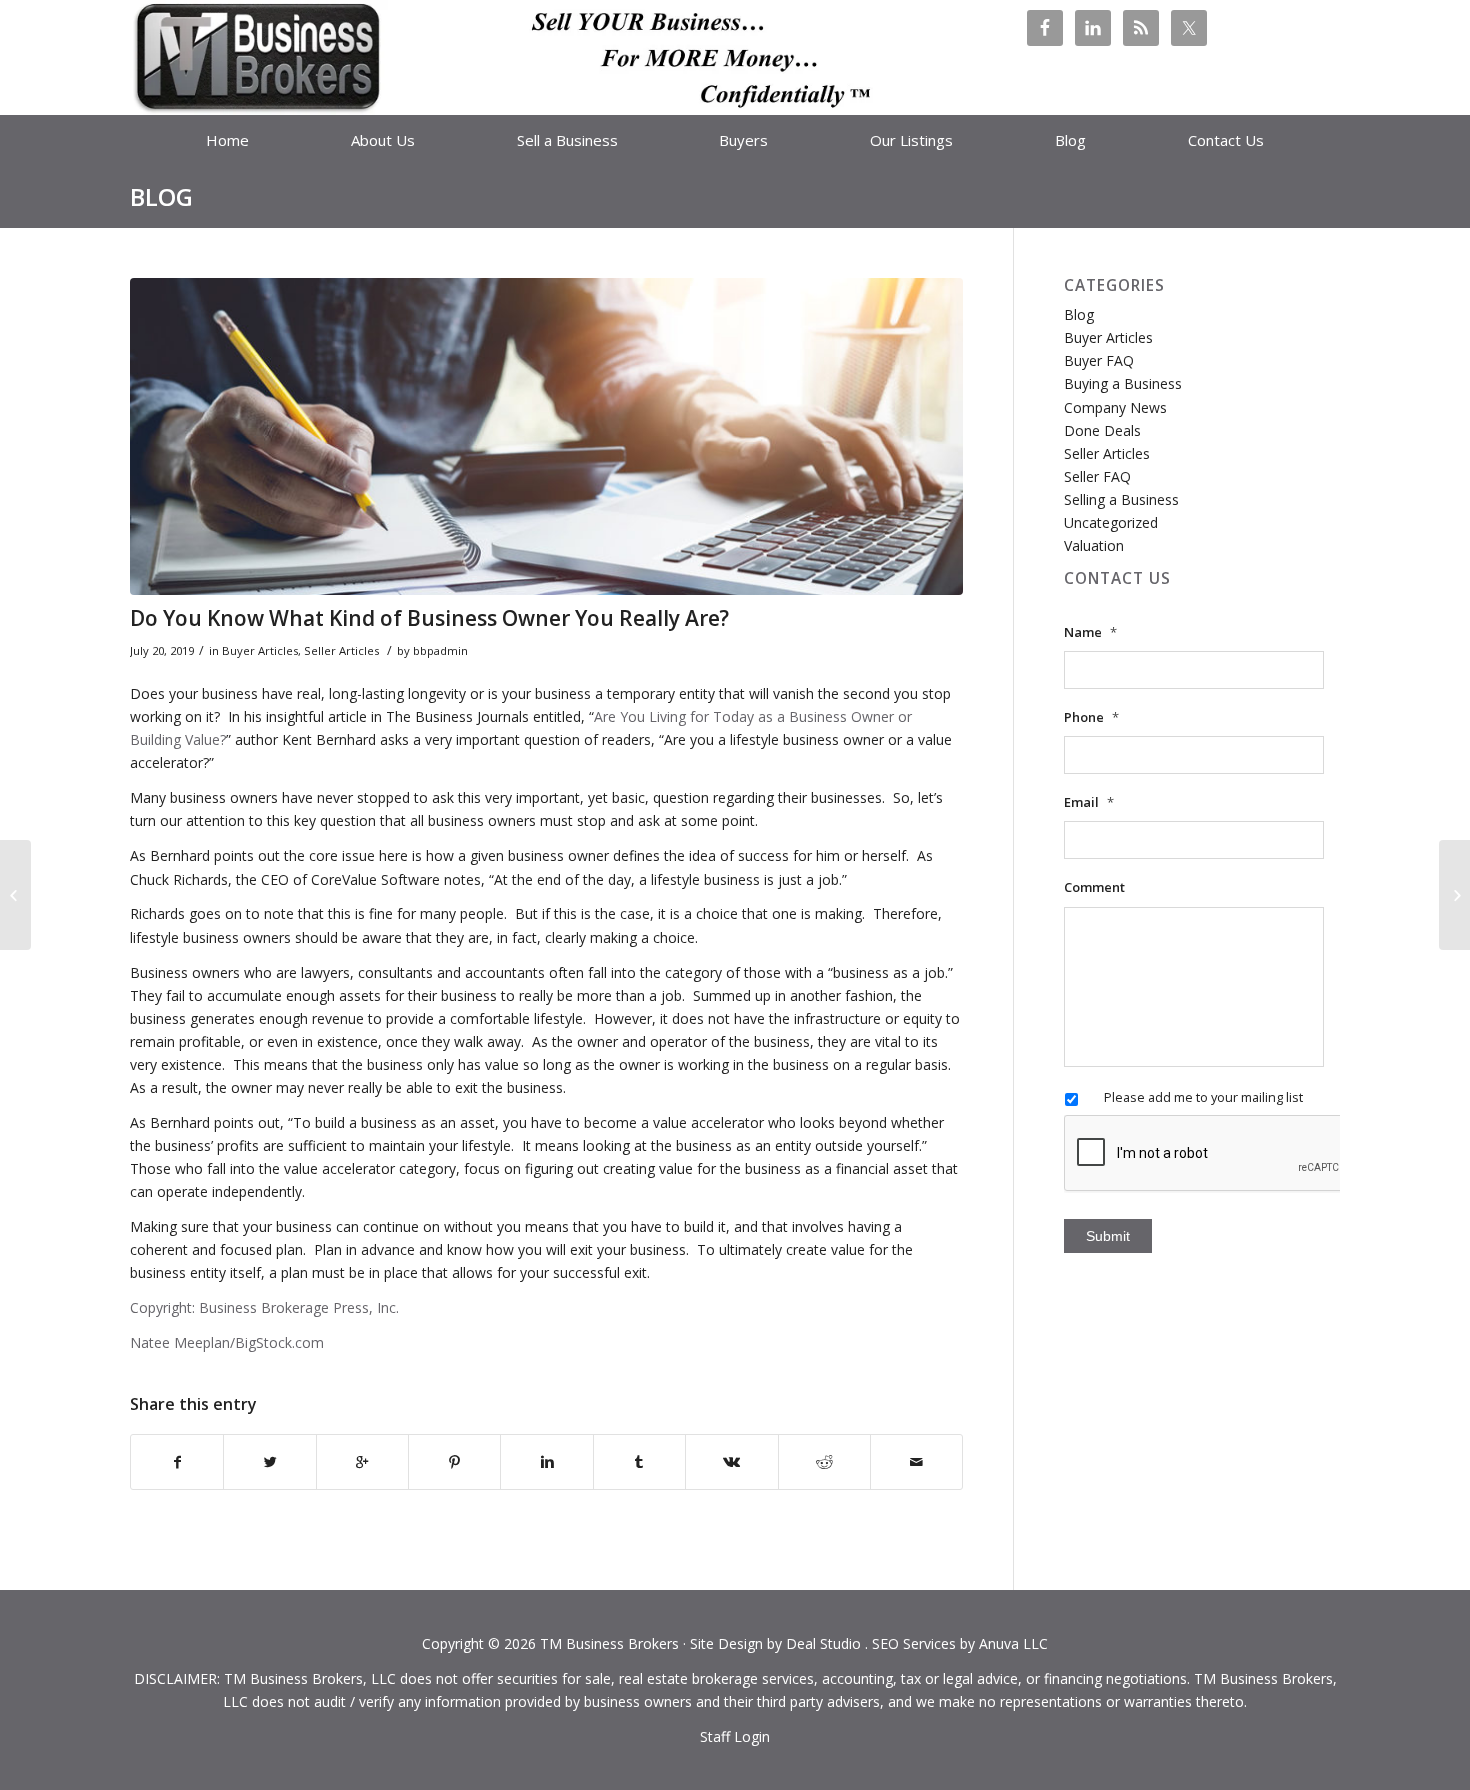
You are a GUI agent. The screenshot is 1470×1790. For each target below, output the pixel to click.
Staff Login (735, 1736)
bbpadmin (440, 650)
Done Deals (1102, 430)
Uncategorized (1111, 522)
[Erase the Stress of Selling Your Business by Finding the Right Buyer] (1454, 895)
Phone (1091, 717)
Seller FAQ (1097, 476)
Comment (1094, 887)
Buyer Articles (260, 650)
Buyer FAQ (1099, 360)
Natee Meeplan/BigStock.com (227, 1342)
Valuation (1094, 545)
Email (1089, 802)
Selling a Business (1121, 499)
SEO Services (914, 1643)
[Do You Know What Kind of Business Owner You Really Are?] (546, 436)
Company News (1115, 407)
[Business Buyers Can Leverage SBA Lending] (15, 895)
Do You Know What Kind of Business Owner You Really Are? (429, 618)
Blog (161, 196)
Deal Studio (823, 1643)
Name (1090, 632)
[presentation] (1216, 1154)
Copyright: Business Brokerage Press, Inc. (264, 1307)
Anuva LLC (1013, 1643)
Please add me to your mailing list (1203, 1097)
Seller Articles (341, 650)
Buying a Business (1123, 383)
